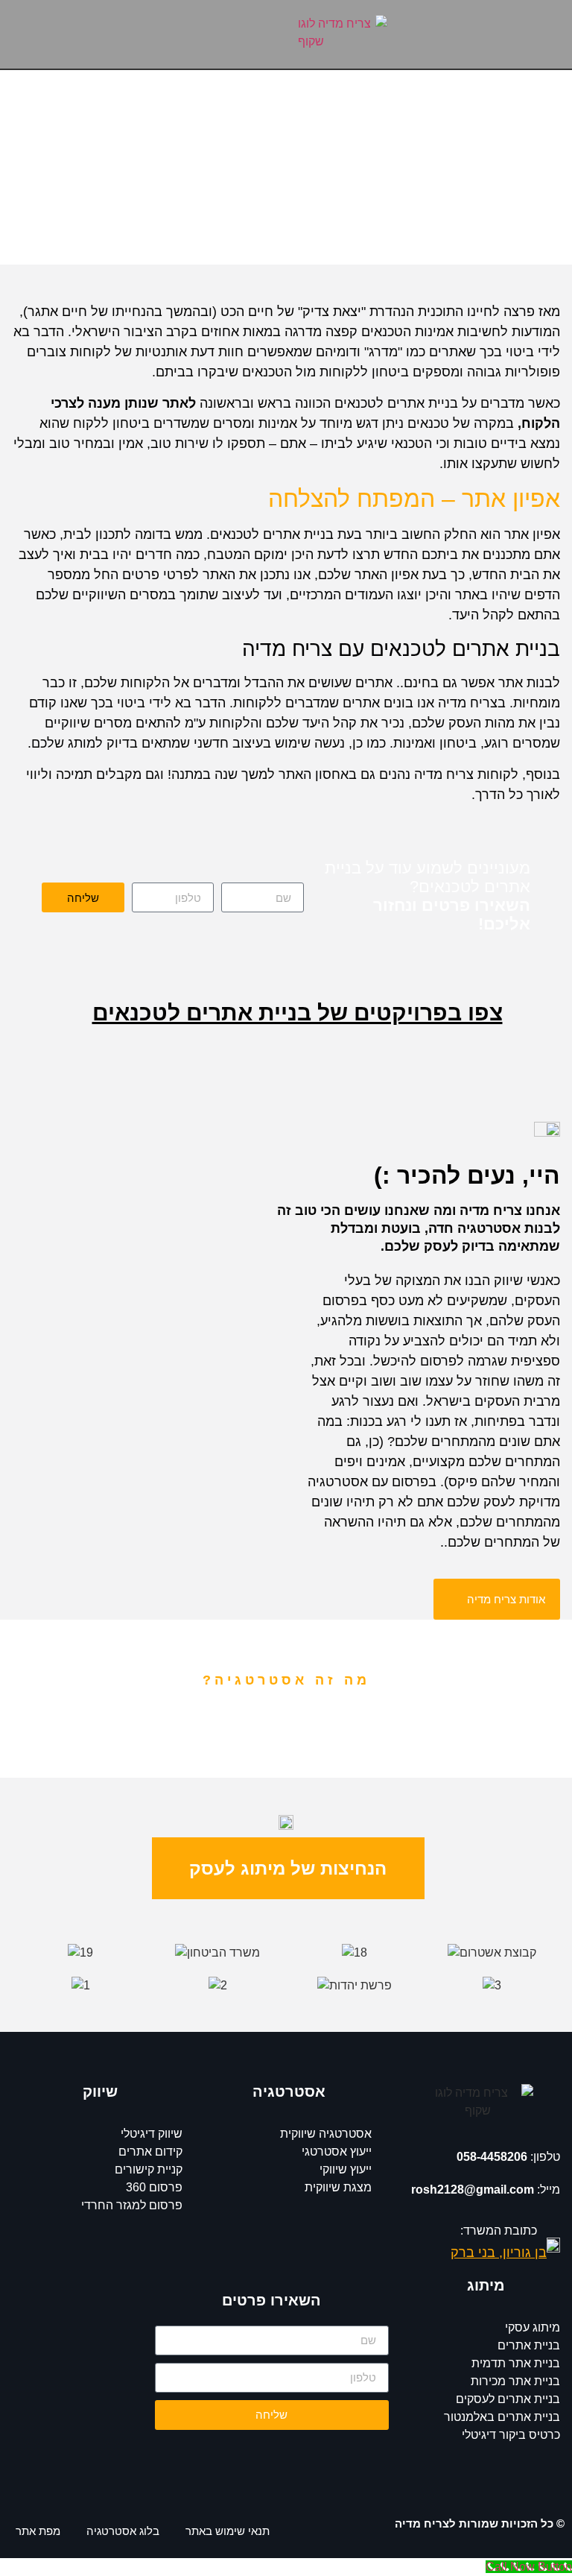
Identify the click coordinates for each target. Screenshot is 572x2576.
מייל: (486, 2190)
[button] (143, 35)
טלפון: (508, 2157)
